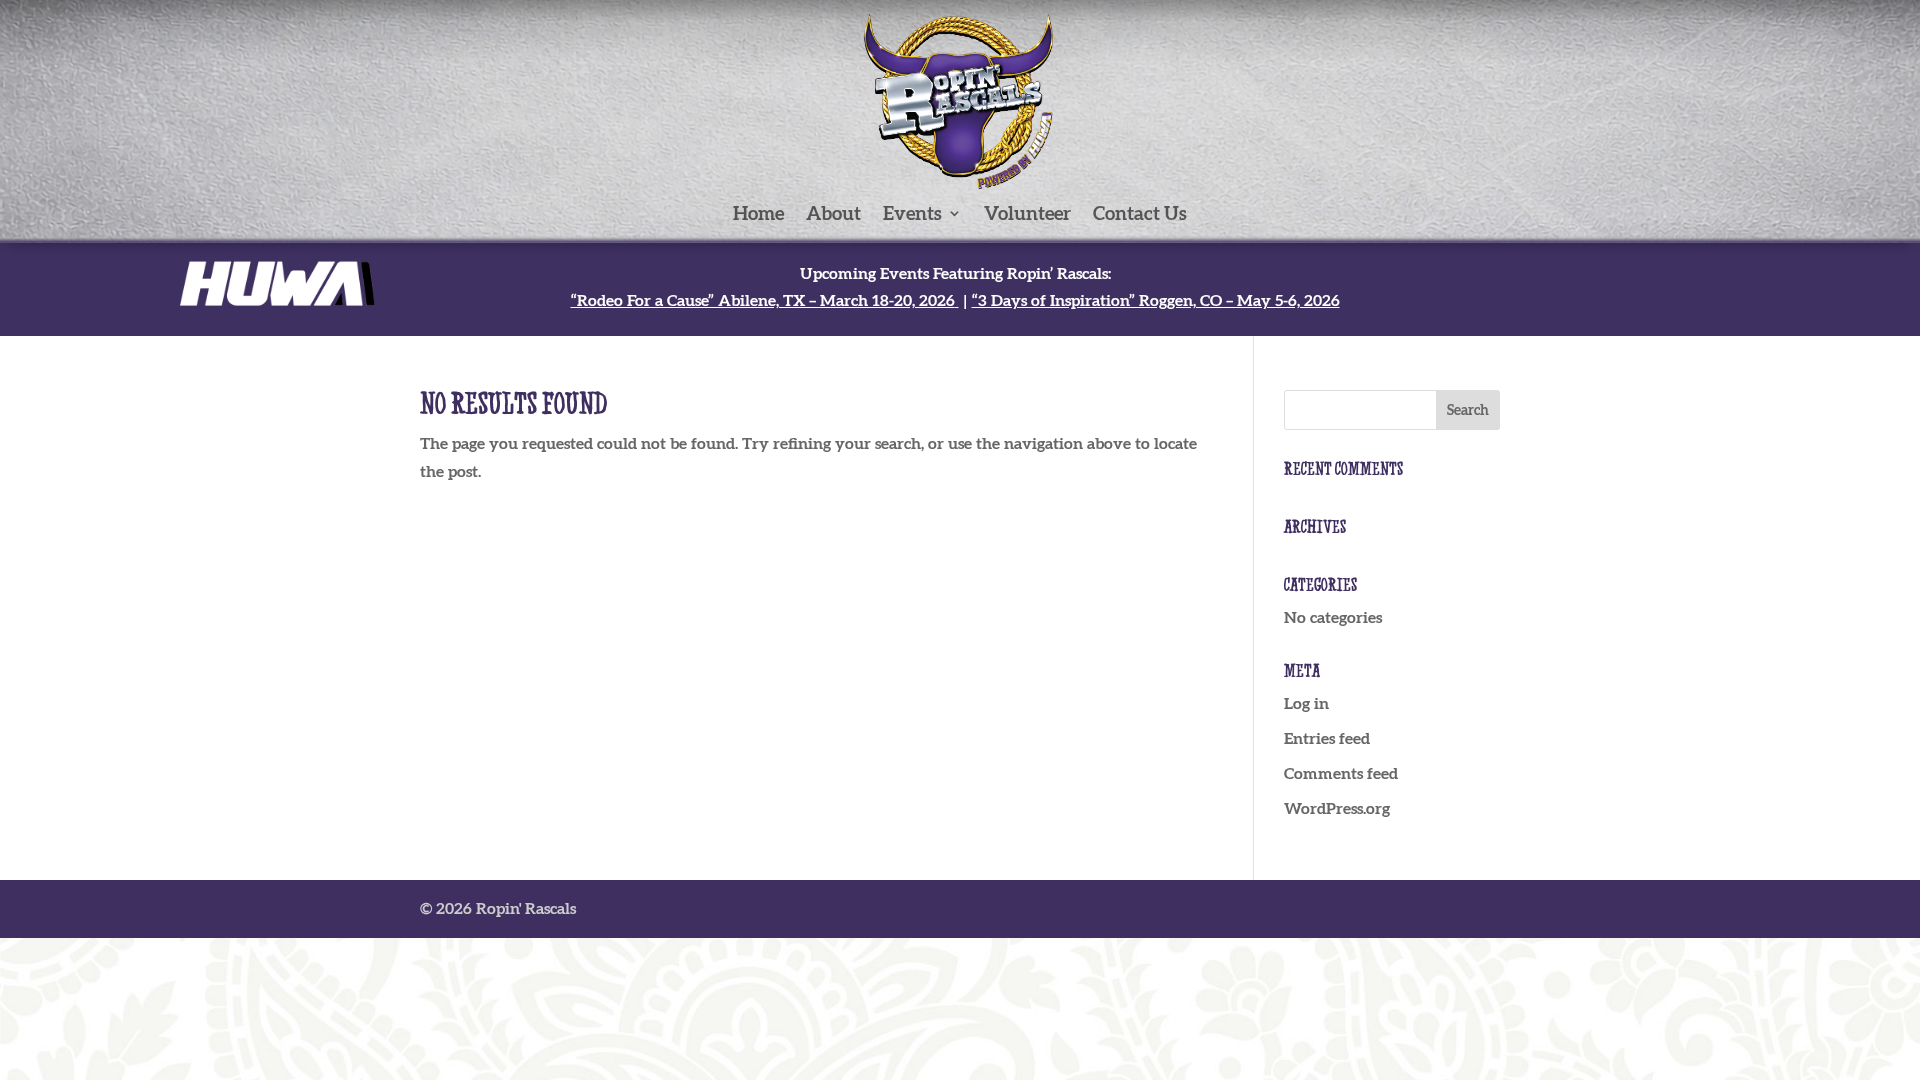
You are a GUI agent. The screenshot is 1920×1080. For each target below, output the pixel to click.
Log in (1306, 703)
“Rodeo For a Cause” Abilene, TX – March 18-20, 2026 (763, 300)
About (833, 215)
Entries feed (1327, 738)
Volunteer (1027, 215)
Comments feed (1341, 773)
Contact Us (1140, 215)
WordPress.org (1337, 808)
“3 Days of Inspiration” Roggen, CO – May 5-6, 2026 (1156, 300)
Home (758, 215)
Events (912, 215)
